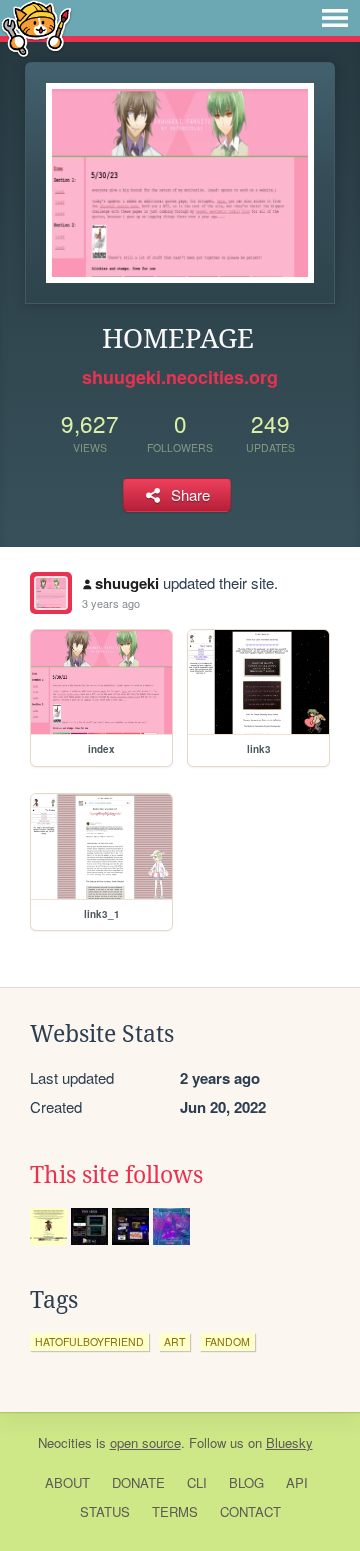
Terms (175, 1511)
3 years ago (111, 603)
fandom (227, 1341)
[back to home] (36, 27)
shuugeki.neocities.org (180, 377)
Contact (250, 1511)
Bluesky (289, 1442)
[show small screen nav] (335, 18)
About (67, 1482)
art (174, 1341)
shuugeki (127, 583)
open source (145, 1442)
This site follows (116, 1175)
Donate (138, 1482)
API (297, 1482)
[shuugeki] (51, 593)
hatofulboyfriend (89, 1341)
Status (105, 1511)
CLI (197, 1482)
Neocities (65, 1442)
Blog (246, 1482)
